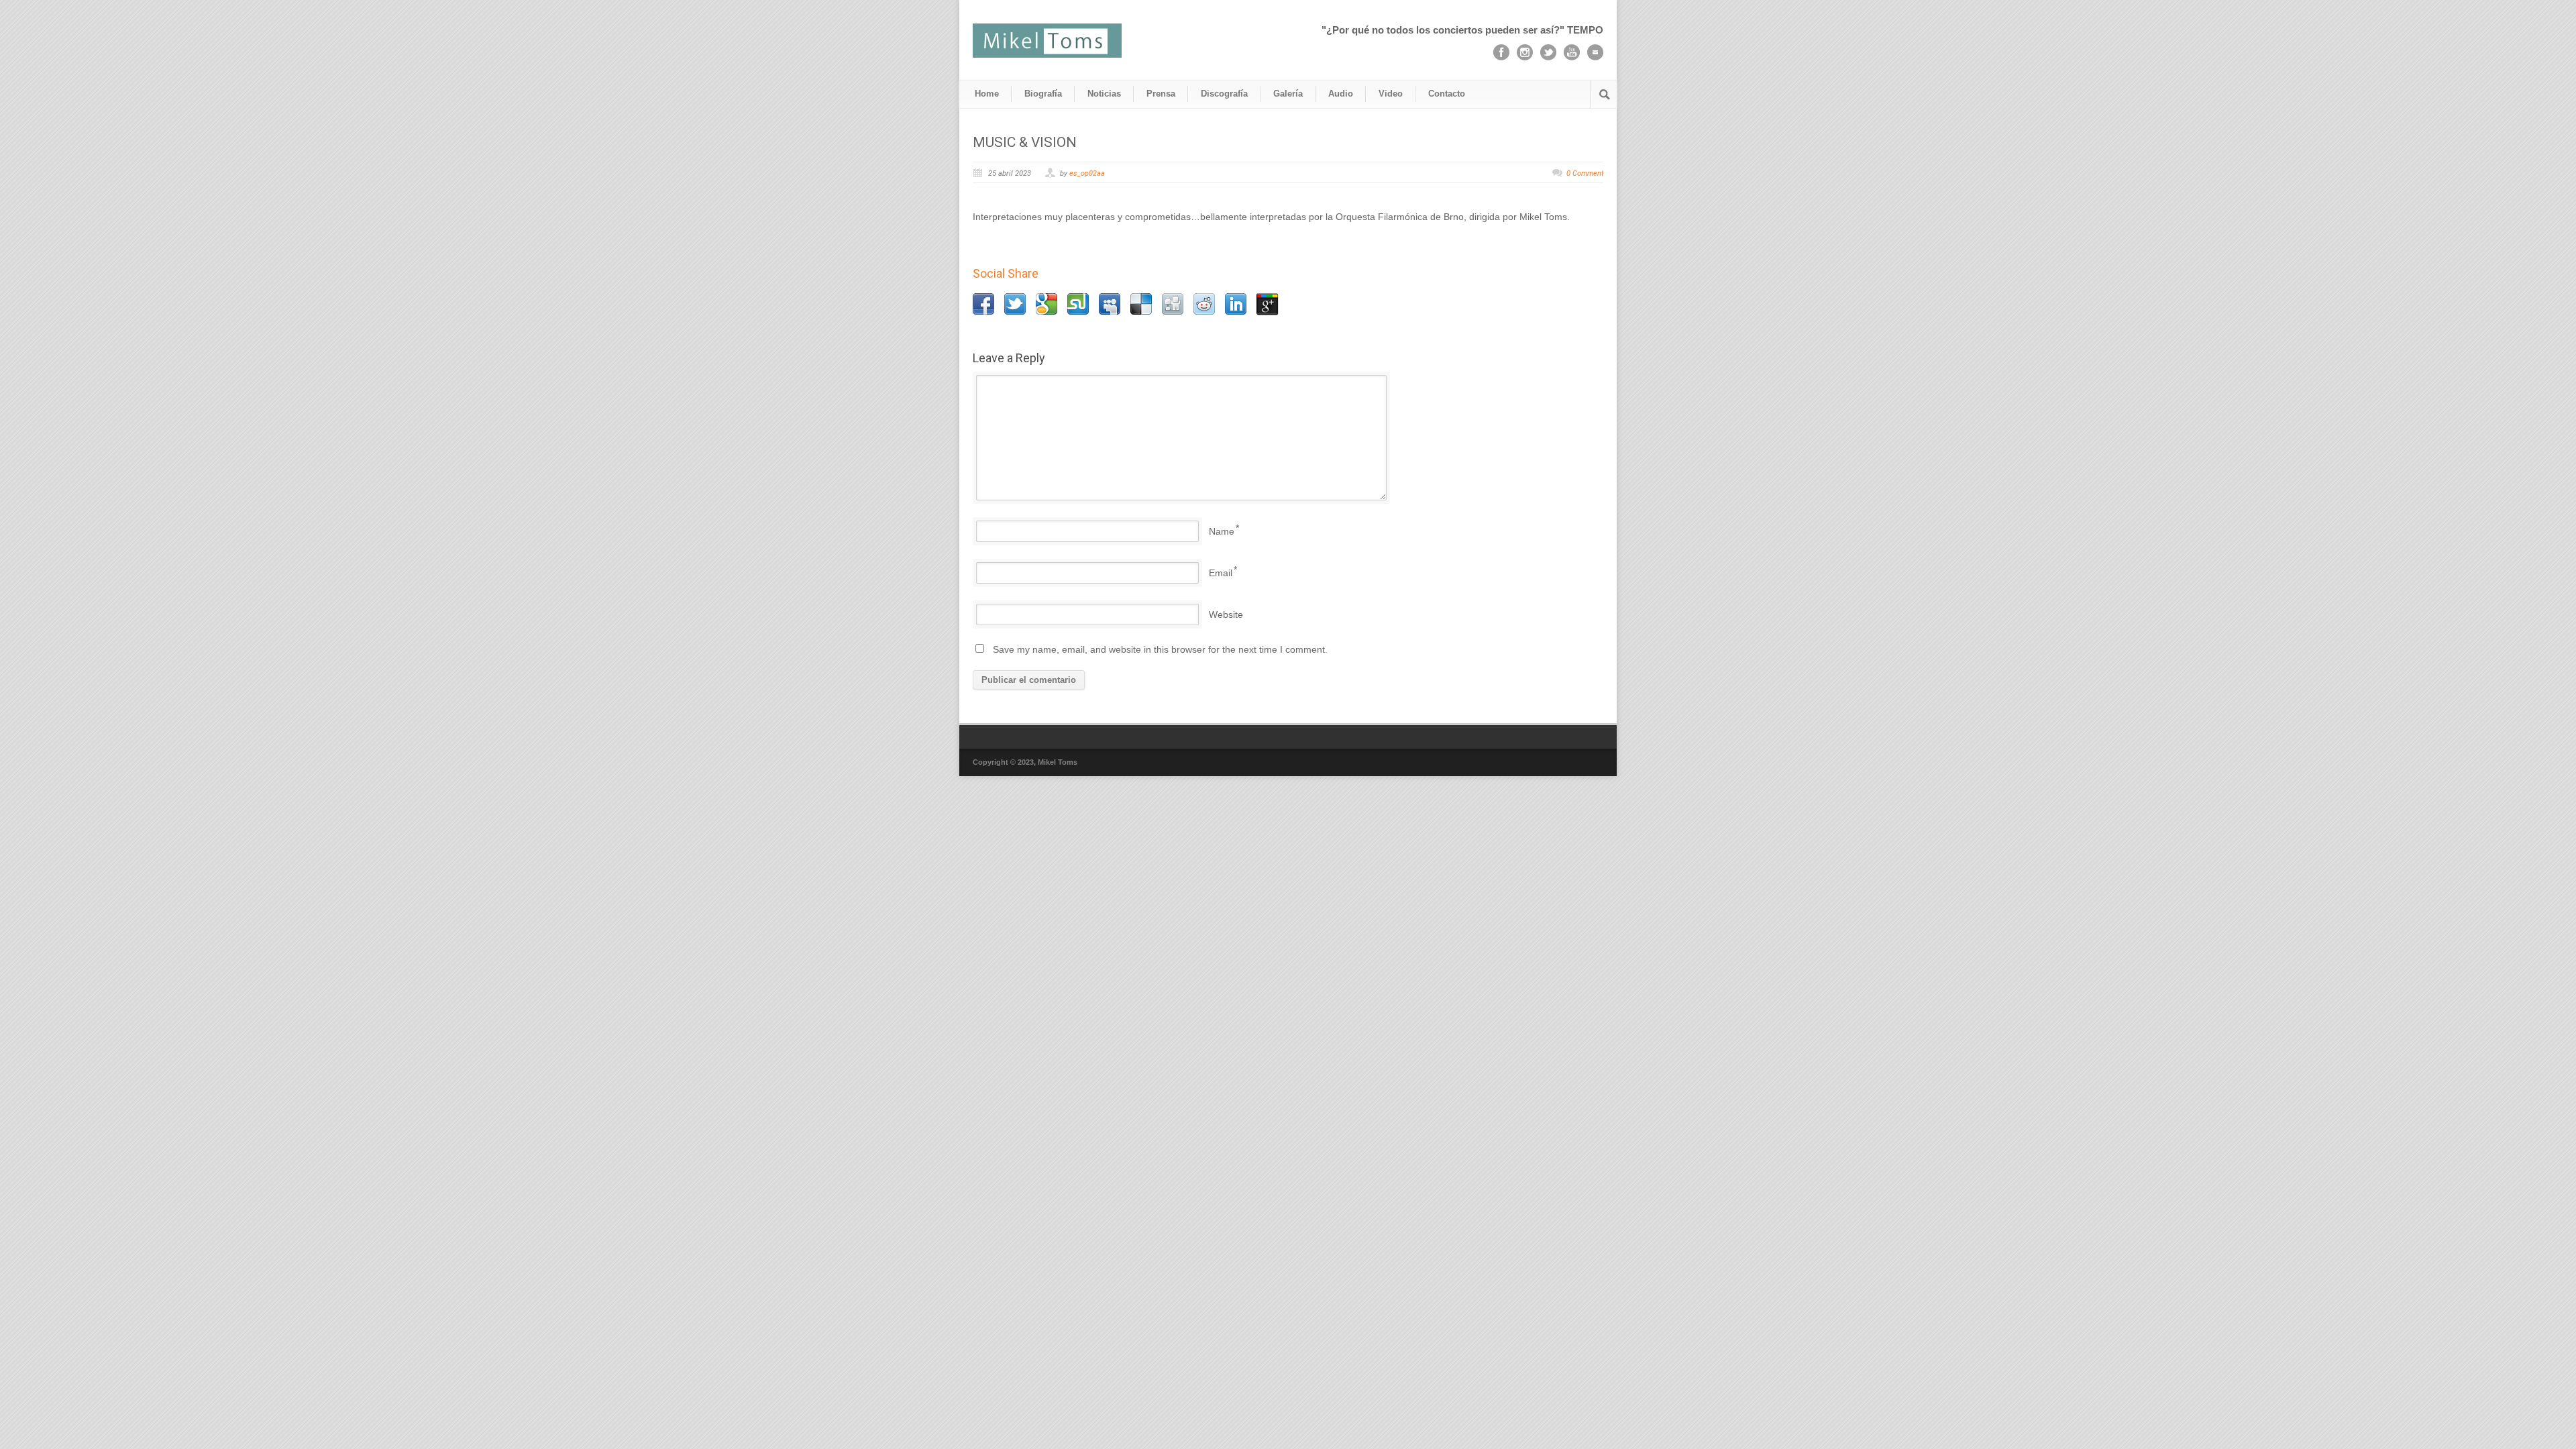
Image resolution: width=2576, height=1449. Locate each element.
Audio (1341, 94)
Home (987, 94)
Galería (1288, 94)
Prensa (1161, 94)
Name (1222, 531)
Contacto (1447, 94)
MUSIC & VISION (1025, 142)
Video (1391, 94)
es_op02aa (1087, 173)
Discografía (1224, 94)
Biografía (1043, 94)
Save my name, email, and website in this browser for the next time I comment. (1160, 649)
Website (1226, 614)
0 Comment (1585, 173)
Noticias (1104, 94)
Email (1221, 573)
